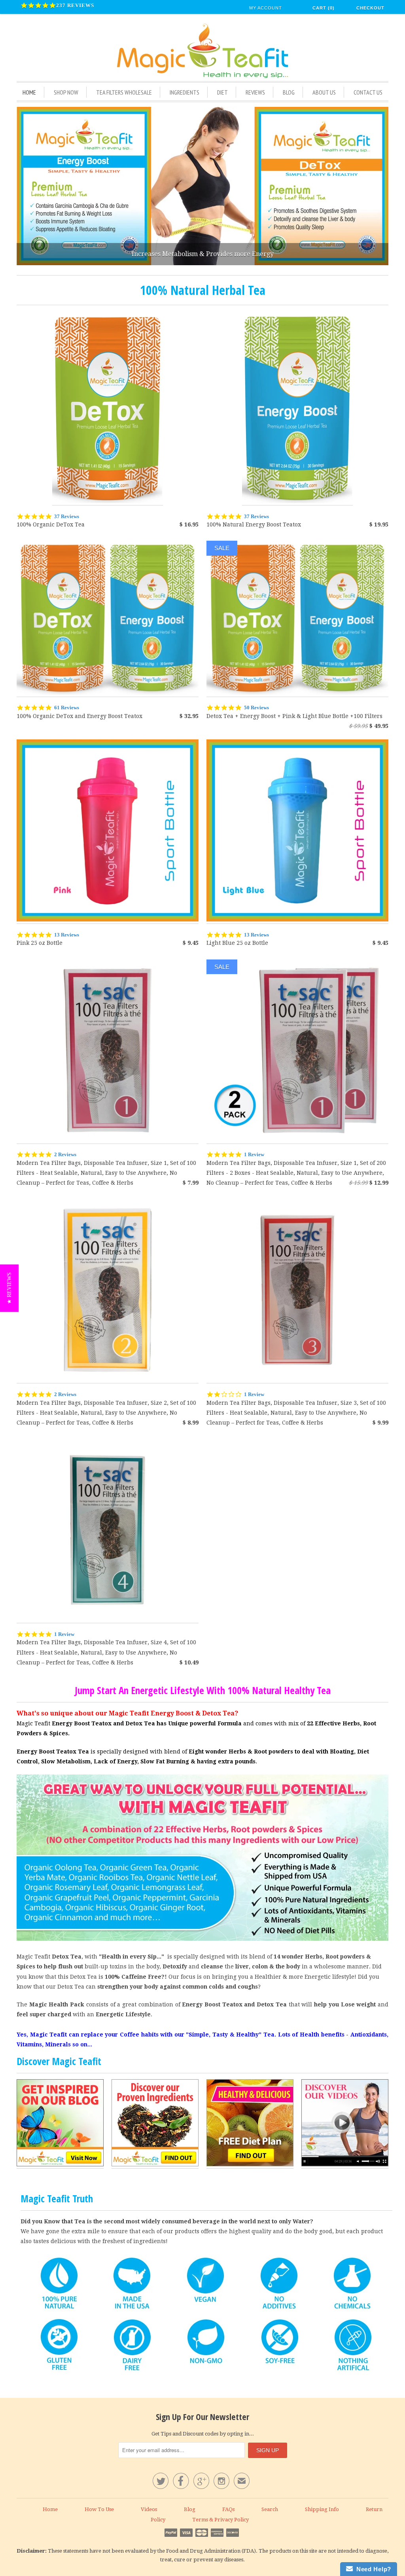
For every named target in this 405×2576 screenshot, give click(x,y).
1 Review (254, 1154)
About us (324, 92)
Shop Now (66, 92)
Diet (222, 92)
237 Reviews (75, 5)
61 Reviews (67, 708)
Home (29, 92)
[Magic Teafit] (202, 51)
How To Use (99, 2509)
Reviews (255, 92)
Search (270, 2509)
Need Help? (372, 2569)
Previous (25, 186)
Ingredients (185, 92)
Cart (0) (324, 8)
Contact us (368, 92)
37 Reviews (67, 516)
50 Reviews (256, 708)
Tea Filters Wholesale (124, 92)
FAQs (228, 2509)
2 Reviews (65, 1154)
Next (380, 186)
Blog (289, 92)
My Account (266, 8)
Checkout (370, 8)
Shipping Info (322, 2509)
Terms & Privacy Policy (220, 2520)
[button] (9, 1288)
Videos (149, 2509)
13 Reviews (67, 935)
